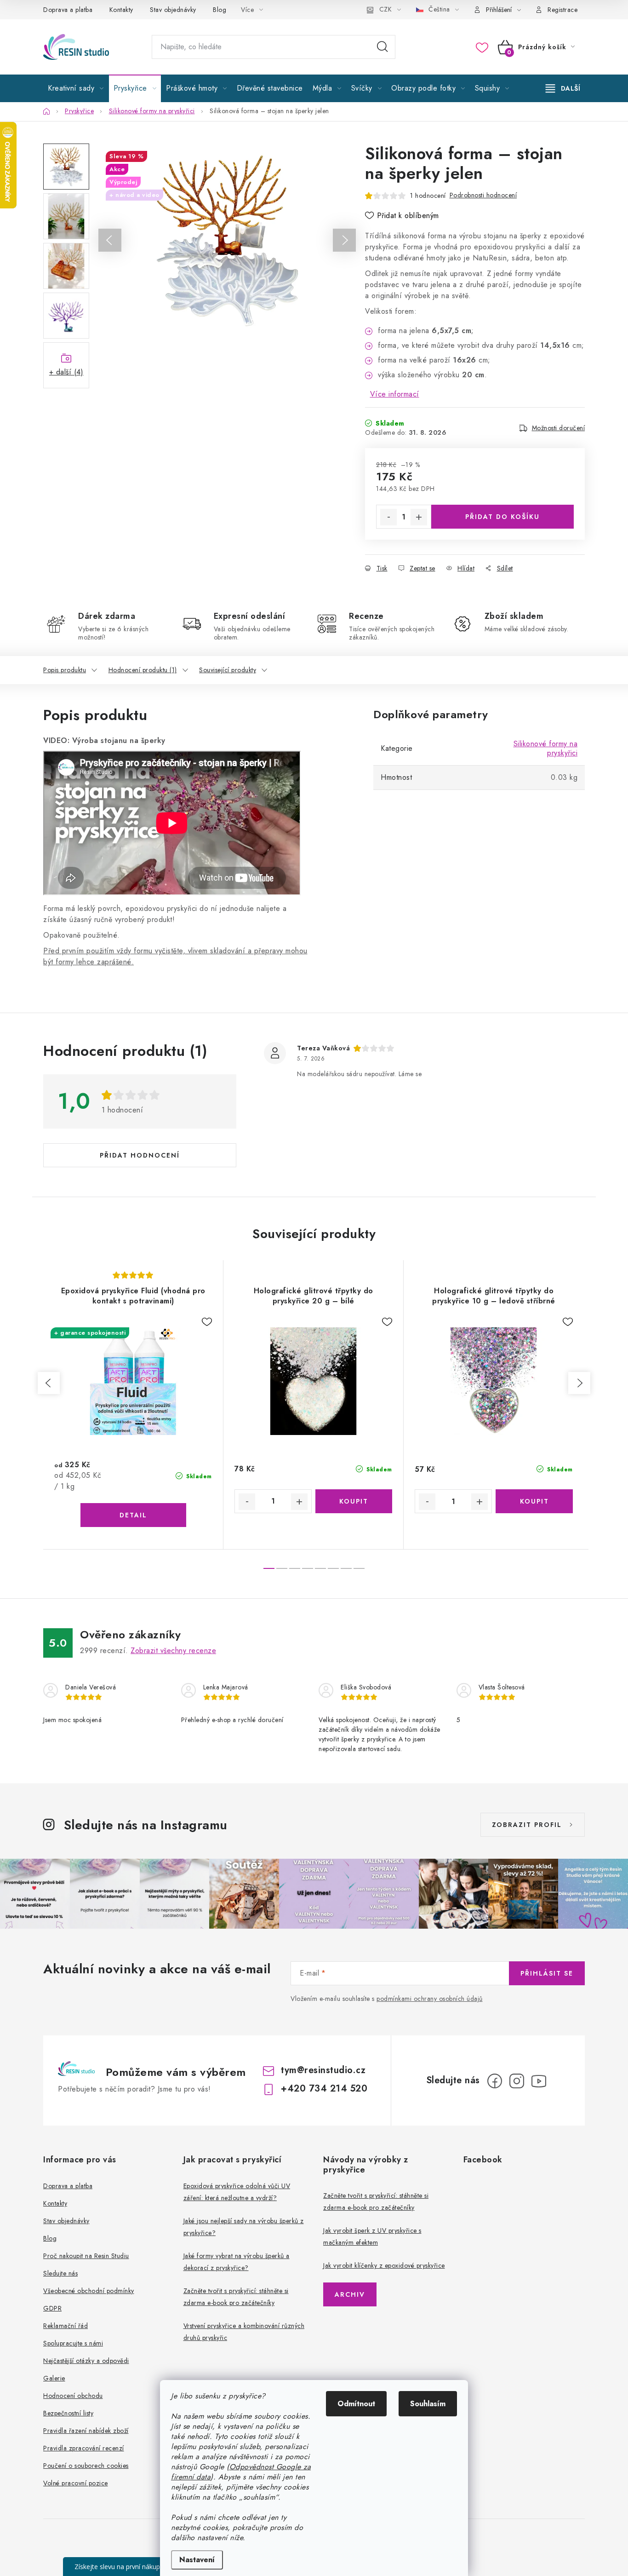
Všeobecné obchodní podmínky (89, 2291)
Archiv (350, 2294)
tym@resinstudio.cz (323, 2070)
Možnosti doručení (559, 428)
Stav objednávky (173, 10)
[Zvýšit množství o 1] (419, 517)
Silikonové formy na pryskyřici (546, 748)
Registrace (562, 10)
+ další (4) (66, 372)
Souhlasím (428, 2404)
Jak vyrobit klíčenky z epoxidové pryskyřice (384, 2265)
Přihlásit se (547, 1973)
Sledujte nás (60, 2273)
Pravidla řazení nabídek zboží (86, 2431)
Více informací (395, 394)
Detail (133, 1515)
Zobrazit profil (527, 1825)
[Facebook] (495, 2081)
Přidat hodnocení (140, 1155)
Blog (220, 10)
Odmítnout (356, 2404)
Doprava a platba (68, 10)
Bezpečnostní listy (68, 2413)
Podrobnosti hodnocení (483, 195)
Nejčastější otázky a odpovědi (86, 2361)
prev (49, 1383)
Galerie (54, 2378)
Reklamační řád (66, 2326)
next (579, 1383)
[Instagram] (517, 2081)
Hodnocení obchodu (73, 2396)
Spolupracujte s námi (73, 2343)
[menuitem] (76, 88)
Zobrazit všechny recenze (173, 1651)
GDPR (52, 2308)
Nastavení (197, 2560)
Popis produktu (65, 670)
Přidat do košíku (502, 517)
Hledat (383, 47)
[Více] (563, 88)
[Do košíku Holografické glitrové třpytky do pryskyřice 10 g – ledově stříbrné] (534, 1501)
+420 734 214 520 (324, 2089)
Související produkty (228, 670)
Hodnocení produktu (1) (143, 670)
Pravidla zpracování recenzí (84, 2448)
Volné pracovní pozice (76, 2483)
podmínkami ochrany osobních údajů (430, 1999)
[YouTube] (539, 2081)
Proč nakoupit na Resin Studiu (86, 2256)
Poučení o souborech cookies (86, 2466)
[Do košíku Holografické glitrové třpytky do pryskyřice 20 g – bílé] (354, 1501)
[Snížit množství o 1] (388, 517)
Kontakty (121, 10)
